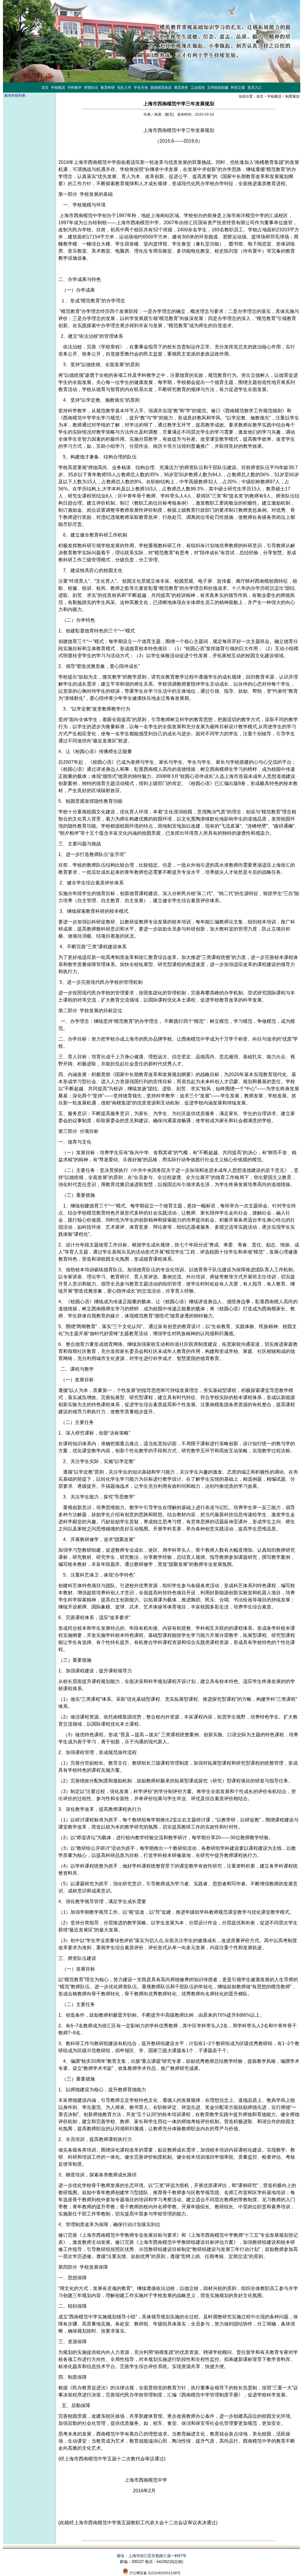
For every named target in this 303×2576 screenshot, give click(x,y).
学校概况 (274, 96)
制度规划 (292, 96)
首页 (260, 96)
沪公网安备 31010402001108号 (155, 2573)
